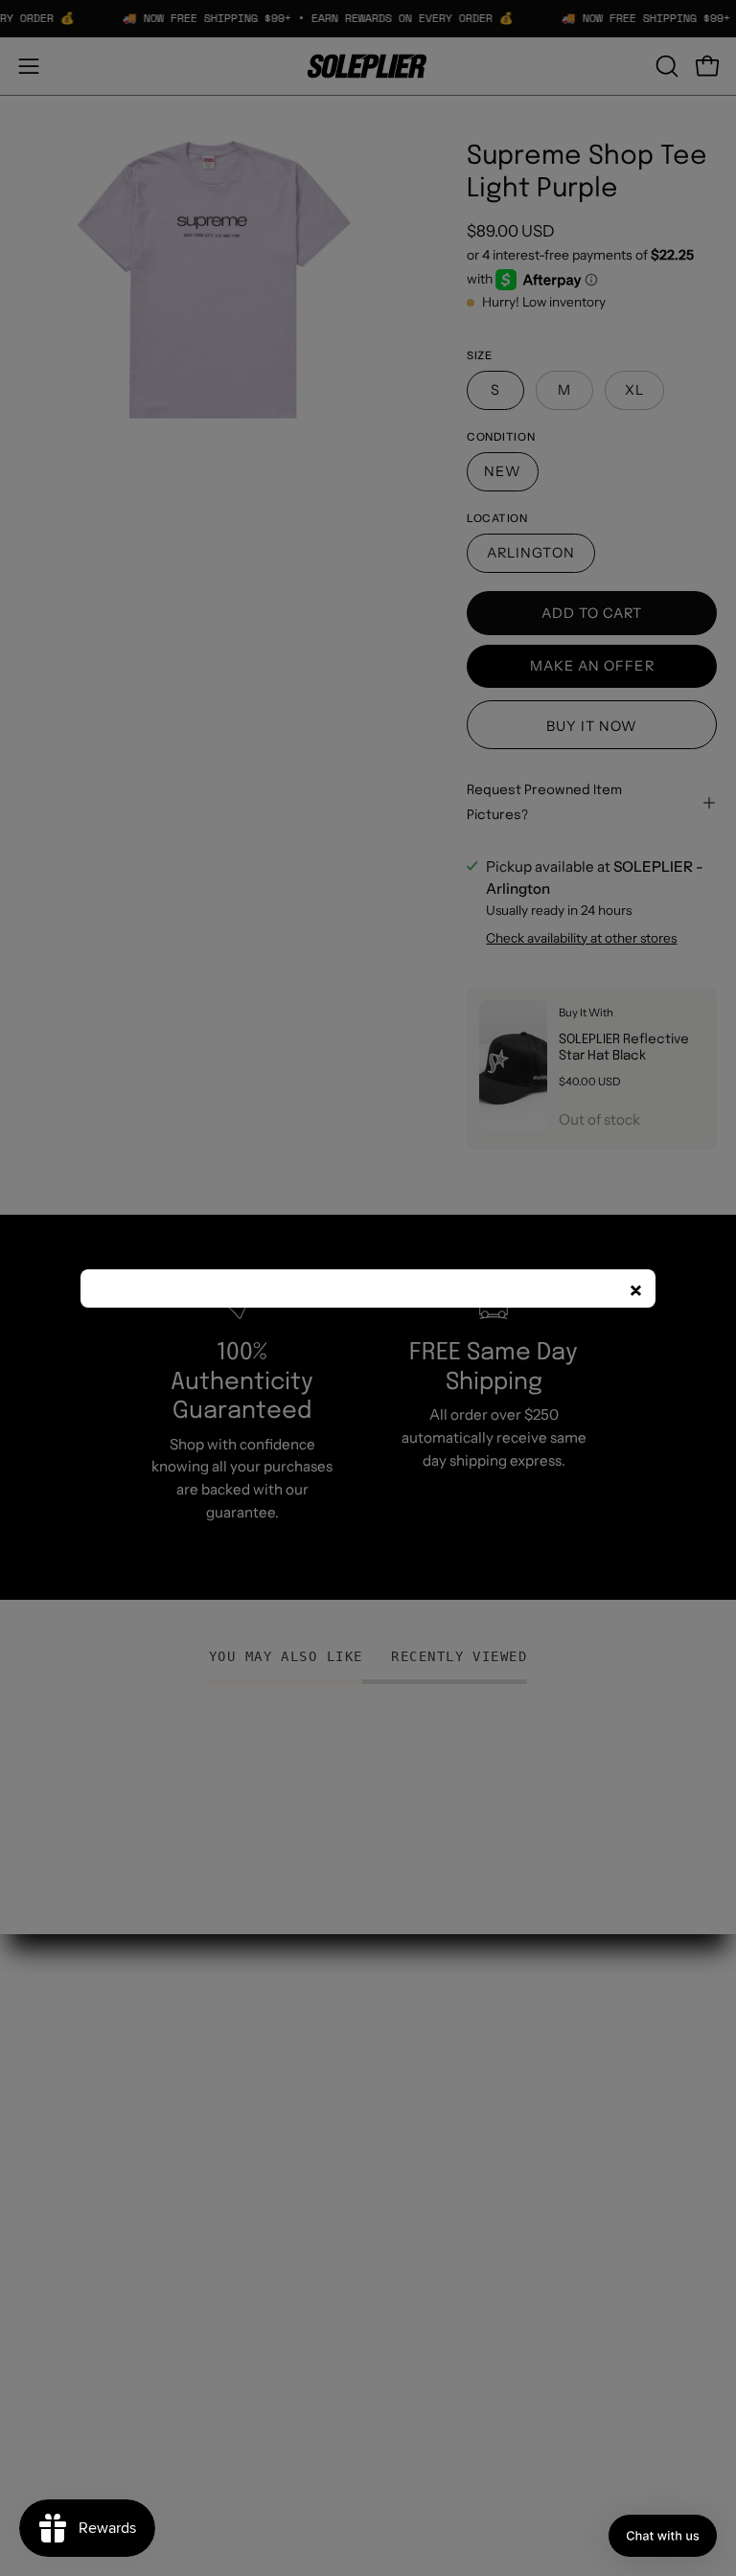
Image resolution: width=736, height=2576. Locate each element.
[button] (663, 2536)
